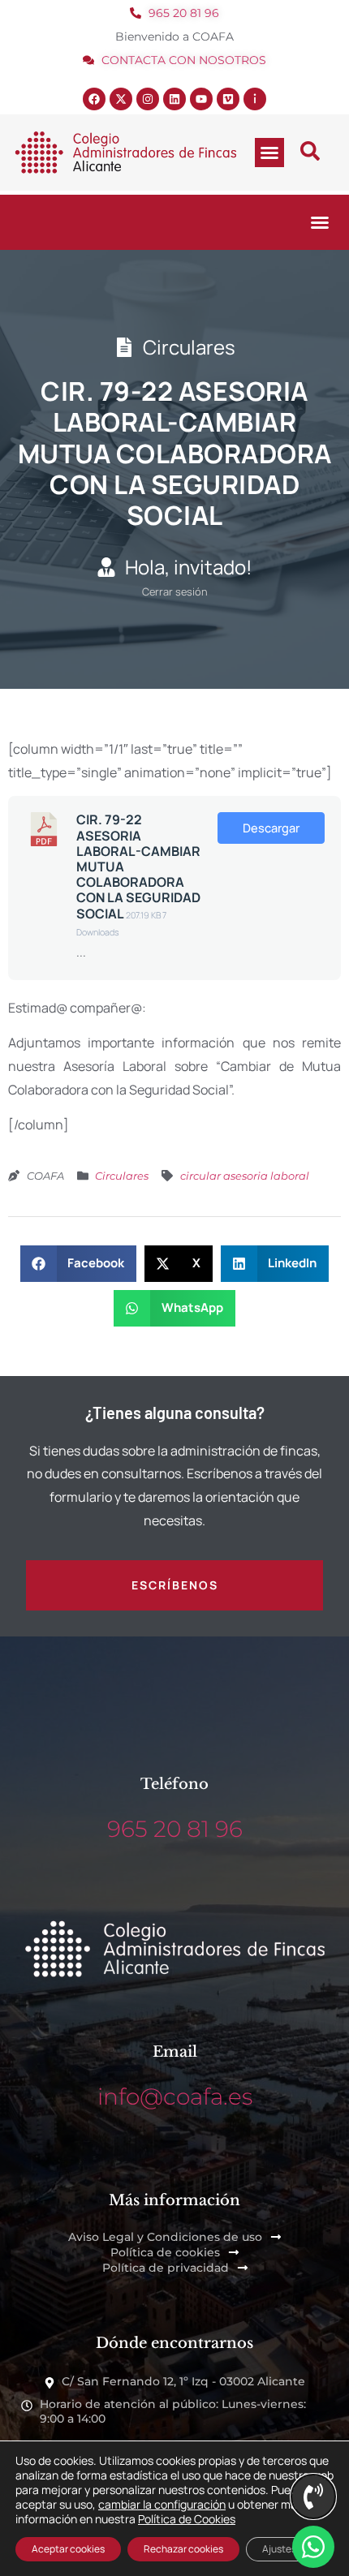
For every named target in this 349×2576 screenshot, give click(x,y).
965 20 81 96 (175, 1829)
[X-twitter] (121, 99)
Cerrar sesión (175, 591)
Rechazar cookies (183, 2549)
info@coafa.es (175, 2096)
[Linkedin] (174, 99)
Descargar (271, 828)
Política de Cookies (187, 2519)
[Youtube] (201, 99)
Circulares (122, 1176)
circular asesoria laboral (245, 1176)
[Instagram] (148, 99)
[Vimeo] (228, 99)
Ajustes (279, 2549)
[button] (269, 153)
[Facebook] (94, 99)
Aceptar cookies (68, 2549)
